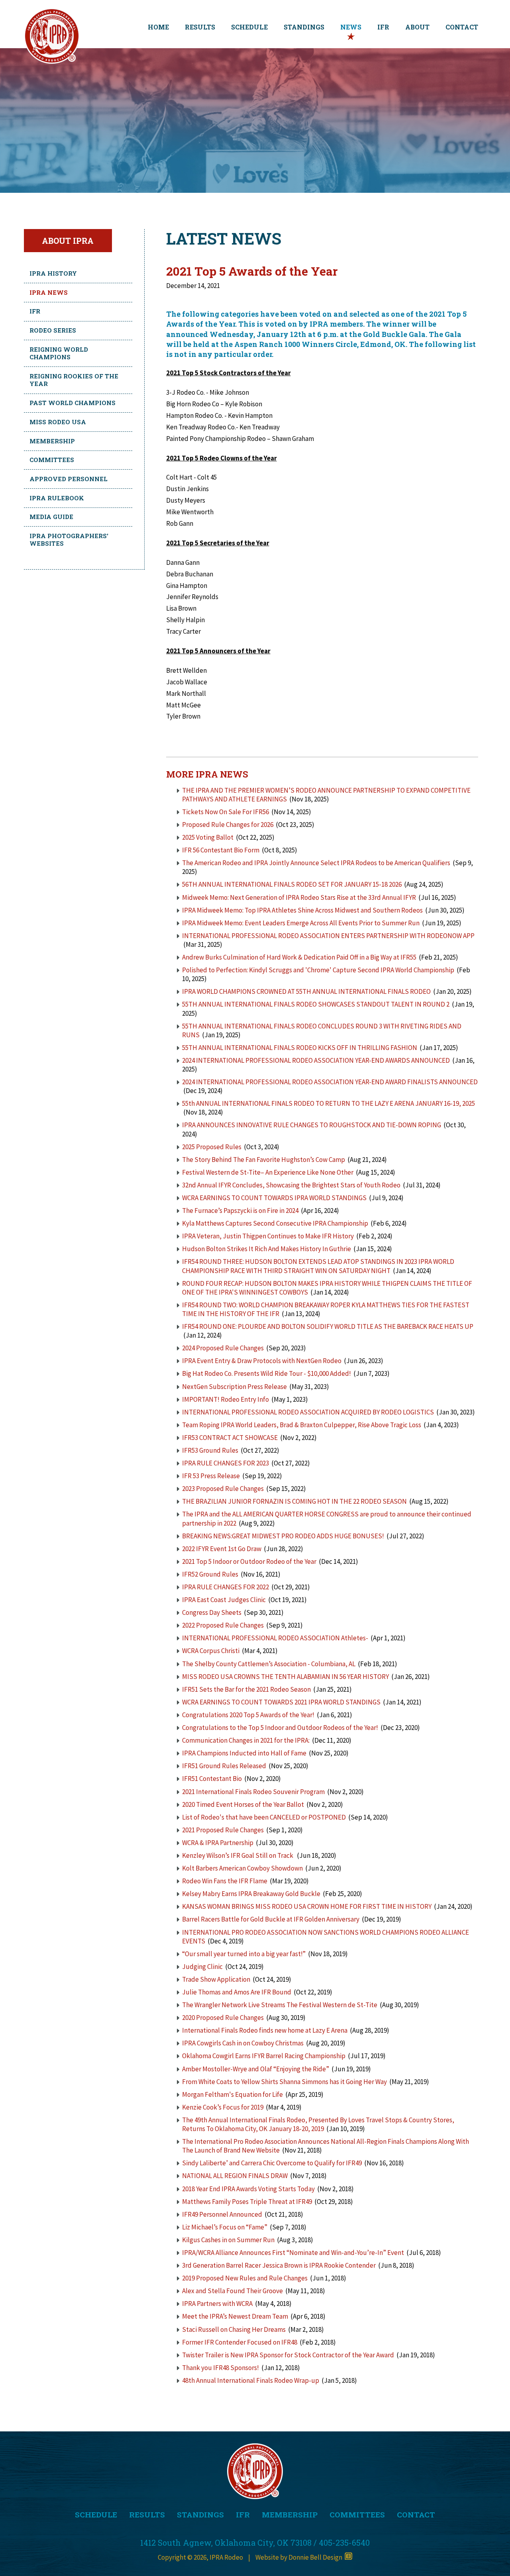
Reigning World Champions (59, 353)
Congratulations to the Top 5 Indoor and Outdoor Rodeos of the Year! (280, 1728)
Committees (52, 460)
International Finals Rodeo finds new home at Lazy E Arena (265, 2030)
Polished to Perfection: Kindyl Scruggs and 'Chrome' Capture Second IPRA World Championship (318, 970)
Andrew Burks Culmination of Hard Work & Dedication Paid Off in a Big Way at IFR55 (299, 957)
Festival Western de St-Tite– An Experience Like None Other (268, 1172)
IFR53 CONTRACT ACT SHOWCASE (230, 1438)
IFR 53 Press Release (211, 1476)
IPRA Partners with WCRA (217, 2304)
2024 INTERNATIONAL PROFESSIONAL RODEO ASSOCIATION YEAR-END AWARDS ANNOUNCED (316, 1060)
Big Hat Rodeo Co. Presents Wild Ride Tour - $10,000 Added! (267, 1373)
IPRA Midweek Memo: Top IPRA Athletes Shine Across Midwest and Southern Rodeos (302, 910)
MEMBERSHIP (290, 2514)
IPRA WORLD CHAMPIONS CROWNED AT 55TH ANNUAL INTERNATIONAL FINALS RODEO (307, 991)
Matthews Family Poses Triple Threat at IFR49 (247, 2202)
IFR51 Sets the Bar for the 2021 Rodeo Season (246, 1689)
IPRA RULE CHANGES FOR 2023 (226, 1463)
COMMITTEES (357, 2514)
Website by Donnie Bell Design (300, 2557)
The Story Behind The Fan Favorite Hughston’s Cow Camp (264, 1160)
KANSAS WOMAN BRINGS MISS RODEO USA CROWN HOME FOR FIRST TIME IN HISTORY (307, 1906)
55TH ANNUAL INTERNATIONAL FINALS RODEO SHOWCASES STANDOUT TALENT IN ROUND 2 (316, 1004)
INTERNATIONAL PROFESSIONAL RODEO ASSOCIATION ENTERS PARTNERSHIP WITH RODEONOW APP (328, 936)
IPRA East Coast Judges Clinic (224, 1600)
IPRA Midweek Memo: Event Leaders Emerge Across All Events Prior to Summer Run (301, 923)
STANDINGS (304, 27)
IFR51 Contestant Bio (212, 1779)
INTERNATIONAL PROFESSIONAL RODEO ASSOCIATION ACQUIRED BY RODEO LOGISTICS (309, 1412)
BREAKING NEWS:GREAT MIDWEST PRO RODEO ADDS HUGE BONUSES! (283, 1536)
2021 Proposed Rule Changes (224, 1830)
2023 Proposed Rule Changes (223, 1489)
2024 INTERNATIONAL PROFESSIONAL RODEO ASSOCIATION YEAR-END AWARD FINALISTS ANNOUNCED (330, 1082)
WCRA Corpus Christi (211, 1651)
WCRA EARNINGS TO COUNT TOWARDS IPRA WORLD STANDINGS (274, 1198)
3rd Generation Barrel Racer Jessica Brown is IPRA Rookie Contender (279, 2265)
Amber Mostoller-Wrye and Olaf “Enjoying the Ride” (256, 2069)
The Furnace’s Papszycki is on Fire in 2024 (240, 1211)
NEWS (351, 27)
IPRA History (53, 273)
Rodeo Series (53, 330)
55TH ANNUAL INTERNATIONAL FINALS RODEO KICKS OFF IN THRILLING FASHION (300, 1048)
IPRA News (49, 292)
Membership (52, 441)
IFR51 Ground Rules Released (224, 1766)
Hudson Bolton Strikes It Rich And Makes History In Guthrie (267, 1249)
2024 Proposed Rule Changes (223, 1348)
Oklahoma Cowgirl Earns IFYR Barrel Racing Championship (264, 2056)
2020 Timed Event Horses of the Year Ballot (243, 1804)
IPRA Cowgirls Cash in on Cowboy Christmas (243, 2043)
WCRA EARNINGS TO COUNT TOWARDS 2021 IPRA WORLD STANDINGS (281, 1702)
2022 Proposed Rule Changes (224, 1625)
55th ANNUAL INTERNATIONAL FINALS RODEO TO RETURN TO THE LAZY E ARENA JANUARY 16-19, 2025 (329, 1103)
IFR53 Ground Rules (210, 1450)
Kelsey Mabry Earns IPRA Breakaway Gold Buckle (251, 1894)
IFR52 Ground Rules (210, 1574)
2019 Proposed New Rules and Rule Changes (245, 2278)
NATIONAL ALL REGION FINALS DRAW (235, 2176)
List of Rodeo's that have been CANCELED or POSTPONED (264, 1817)
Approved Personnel (69, 479)
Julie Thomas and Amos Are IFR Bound (237, 1992)
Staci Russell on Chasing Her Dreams (234, 2329)
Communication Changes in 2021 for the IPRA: (246, 1740)
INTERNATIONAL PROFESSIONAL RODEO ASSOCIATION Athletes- (275, 1638)
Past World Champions (73, 403)
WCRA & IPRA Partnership (218, 1843)
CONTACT (462, 27)
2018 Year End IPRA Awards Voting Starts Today (248, 2189)
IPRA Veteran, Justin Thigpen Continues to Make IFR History (268, 1236)
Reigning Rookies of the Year (74, 380)
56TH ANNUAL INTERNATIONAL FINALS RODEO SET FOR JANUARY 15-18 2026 (292, 884)
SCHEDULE (249, 27)
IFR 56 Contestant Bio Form (221, 850)
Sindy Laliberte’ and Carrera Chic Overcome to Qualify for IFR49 (272, 2163)
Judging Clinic (202, 1967)
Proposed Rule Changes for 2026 (228, 825)
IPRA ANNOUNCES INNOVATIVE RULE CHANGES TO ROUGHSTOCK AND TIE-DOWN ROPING (312, 1125)
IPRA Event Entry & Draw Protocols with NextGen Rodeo (262, 1361)
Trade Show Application (216, 1979)
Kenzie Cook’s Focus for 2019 (223, 2107)
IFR (383, 27)
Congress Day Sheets (212, 1612)
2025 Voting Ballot (208, 837)
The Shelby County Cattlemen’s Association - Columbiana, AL (269, 1664)
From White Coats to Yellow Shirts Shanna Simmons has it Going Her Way (284, 2082)
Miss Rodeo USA (58, 422)
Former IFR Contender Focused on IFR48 (240, 2342)
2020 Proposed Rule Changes (224, 2018)
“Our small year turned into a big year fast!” (244, 1954)
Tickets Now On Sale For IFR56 (226, 812)
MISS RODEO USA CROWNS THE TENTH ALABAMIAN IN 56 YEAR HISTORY (285, 1677)
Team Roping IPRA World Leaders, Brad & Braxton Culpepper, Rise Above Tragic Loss (302, 1425)
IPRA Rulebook (57, 498)
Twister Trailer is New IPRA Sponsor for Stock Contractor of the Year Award (288, 2355)
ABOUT (417, 27)
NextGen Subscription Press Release (235, 1387)
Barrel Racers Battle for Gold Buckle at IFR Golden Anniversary (271, 1919)
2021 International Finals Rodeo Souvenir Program (253, 1792)
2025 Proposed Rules (212, 1147)
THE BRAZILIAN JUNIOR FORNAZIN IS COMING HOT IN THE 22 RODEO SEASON (294, 1501)
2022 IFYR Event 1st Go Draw (222, 1549)
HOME (158, 27)
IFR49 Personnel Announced (222, 2214)
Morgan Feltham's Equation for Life (232, 2094)
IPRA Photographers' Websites (69, 540)
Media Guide (51, 517)
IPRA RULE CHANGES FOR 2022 (226, 1587)
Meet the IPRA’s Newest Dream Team (235, 2316)
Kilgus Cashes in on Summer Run (228, 2240)
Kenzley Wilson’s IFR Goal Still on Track (238, 1855)
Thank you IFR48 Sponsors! (221, 2368)
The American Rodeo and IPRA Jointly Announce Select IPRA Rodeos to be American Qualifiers (316, 863)
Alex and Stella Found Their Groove (232, 2291)
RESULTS (200, 27)
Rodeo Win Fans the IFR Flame (225, 1881)
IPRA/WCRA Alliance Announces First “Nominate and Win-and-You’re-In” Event (293, 2253)
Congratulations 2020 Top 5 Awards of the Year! (248, 1715)
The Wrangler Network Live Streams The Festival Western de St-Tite (280, 2005)
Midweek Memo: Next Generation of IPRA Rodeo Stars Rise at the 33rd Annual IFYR (299, 897)
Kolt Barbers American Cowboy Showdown (242, 1868)
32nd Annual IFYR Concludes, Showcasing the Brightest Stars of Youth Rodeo (291, 1185)
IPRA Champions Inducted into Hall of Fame (244, 1753)
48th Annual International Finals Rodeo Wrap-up (251, 2380)
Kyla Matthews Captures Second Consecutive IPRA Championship (275, 1223)
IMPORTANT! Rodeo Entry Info (226, 1399)
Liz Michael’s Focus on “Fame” (225, 2227)
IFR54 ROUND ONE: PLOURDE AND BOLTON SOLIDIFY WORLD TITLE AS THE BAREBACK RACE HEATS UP (328, 1326)
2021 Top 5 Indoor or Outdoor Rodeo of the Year (249, 1561)
